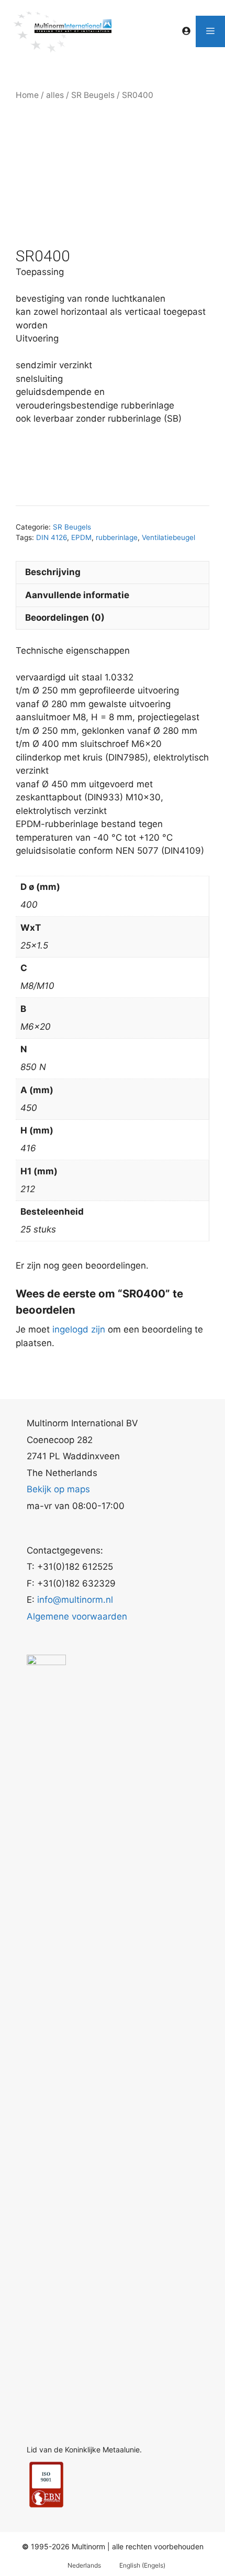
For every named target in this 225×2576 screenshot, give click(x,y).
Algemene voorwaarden (77, 1616)
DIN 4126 (52, 537)
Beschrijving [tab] (53, 572)
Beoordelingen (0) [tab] (65, 618)
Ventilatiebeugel (168, 537)
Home (27, 95)
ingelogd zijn (79, 1329)
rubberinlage (117, 537)
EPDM (81, 537)
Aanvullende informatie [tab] (77, 595)
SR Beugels (93, 95)
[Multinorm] (62, 31)
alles (55, 95)
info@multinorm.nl (75, 1600)
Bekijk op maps (58, 1489)
